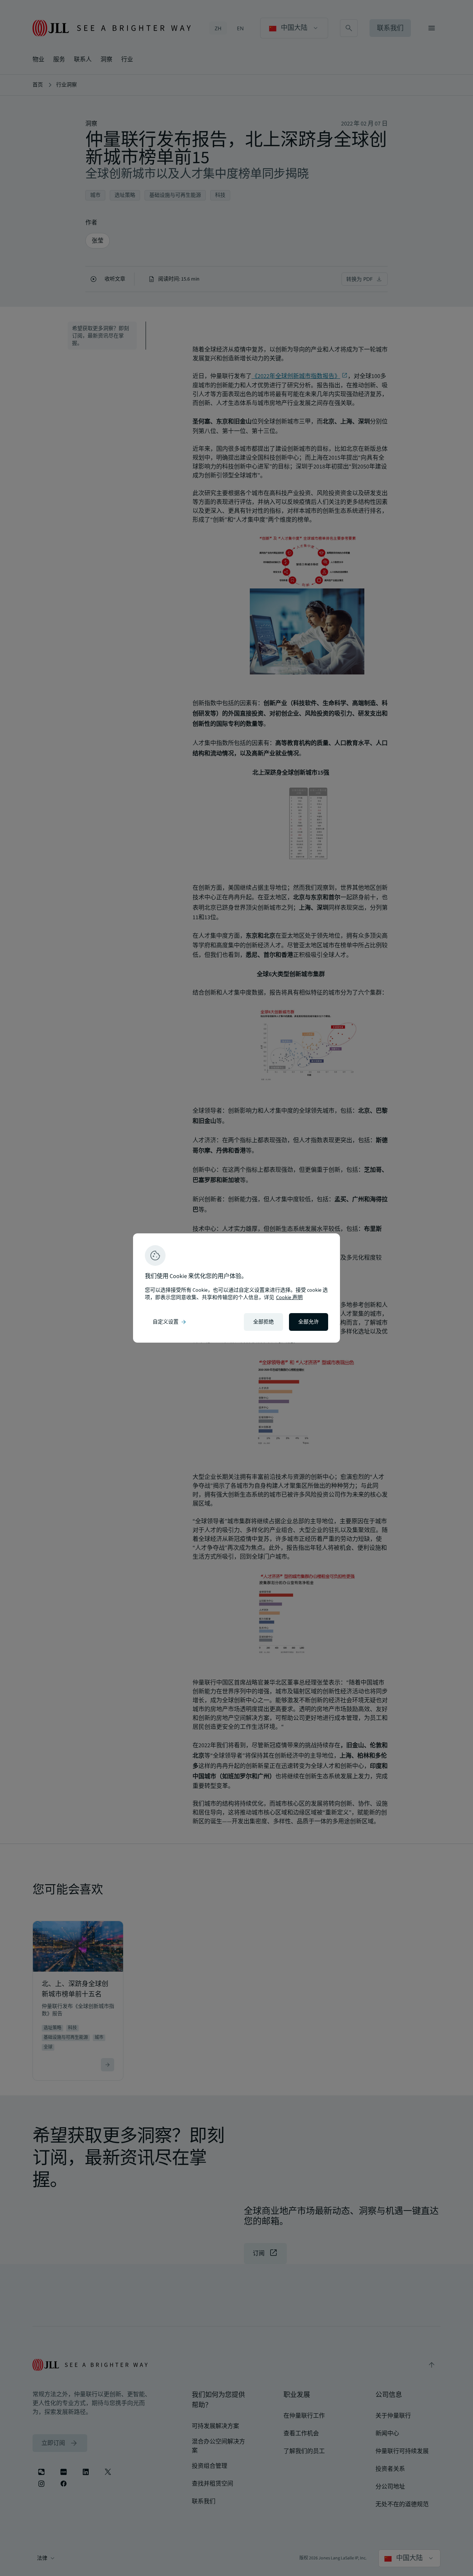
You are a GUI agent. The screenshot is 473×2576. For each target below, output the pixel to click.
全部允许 (309, 1322)
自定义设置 (170, 1322)
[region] (236, 1288)
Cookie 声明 (289, 1298)
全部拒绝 (263, 1322)
